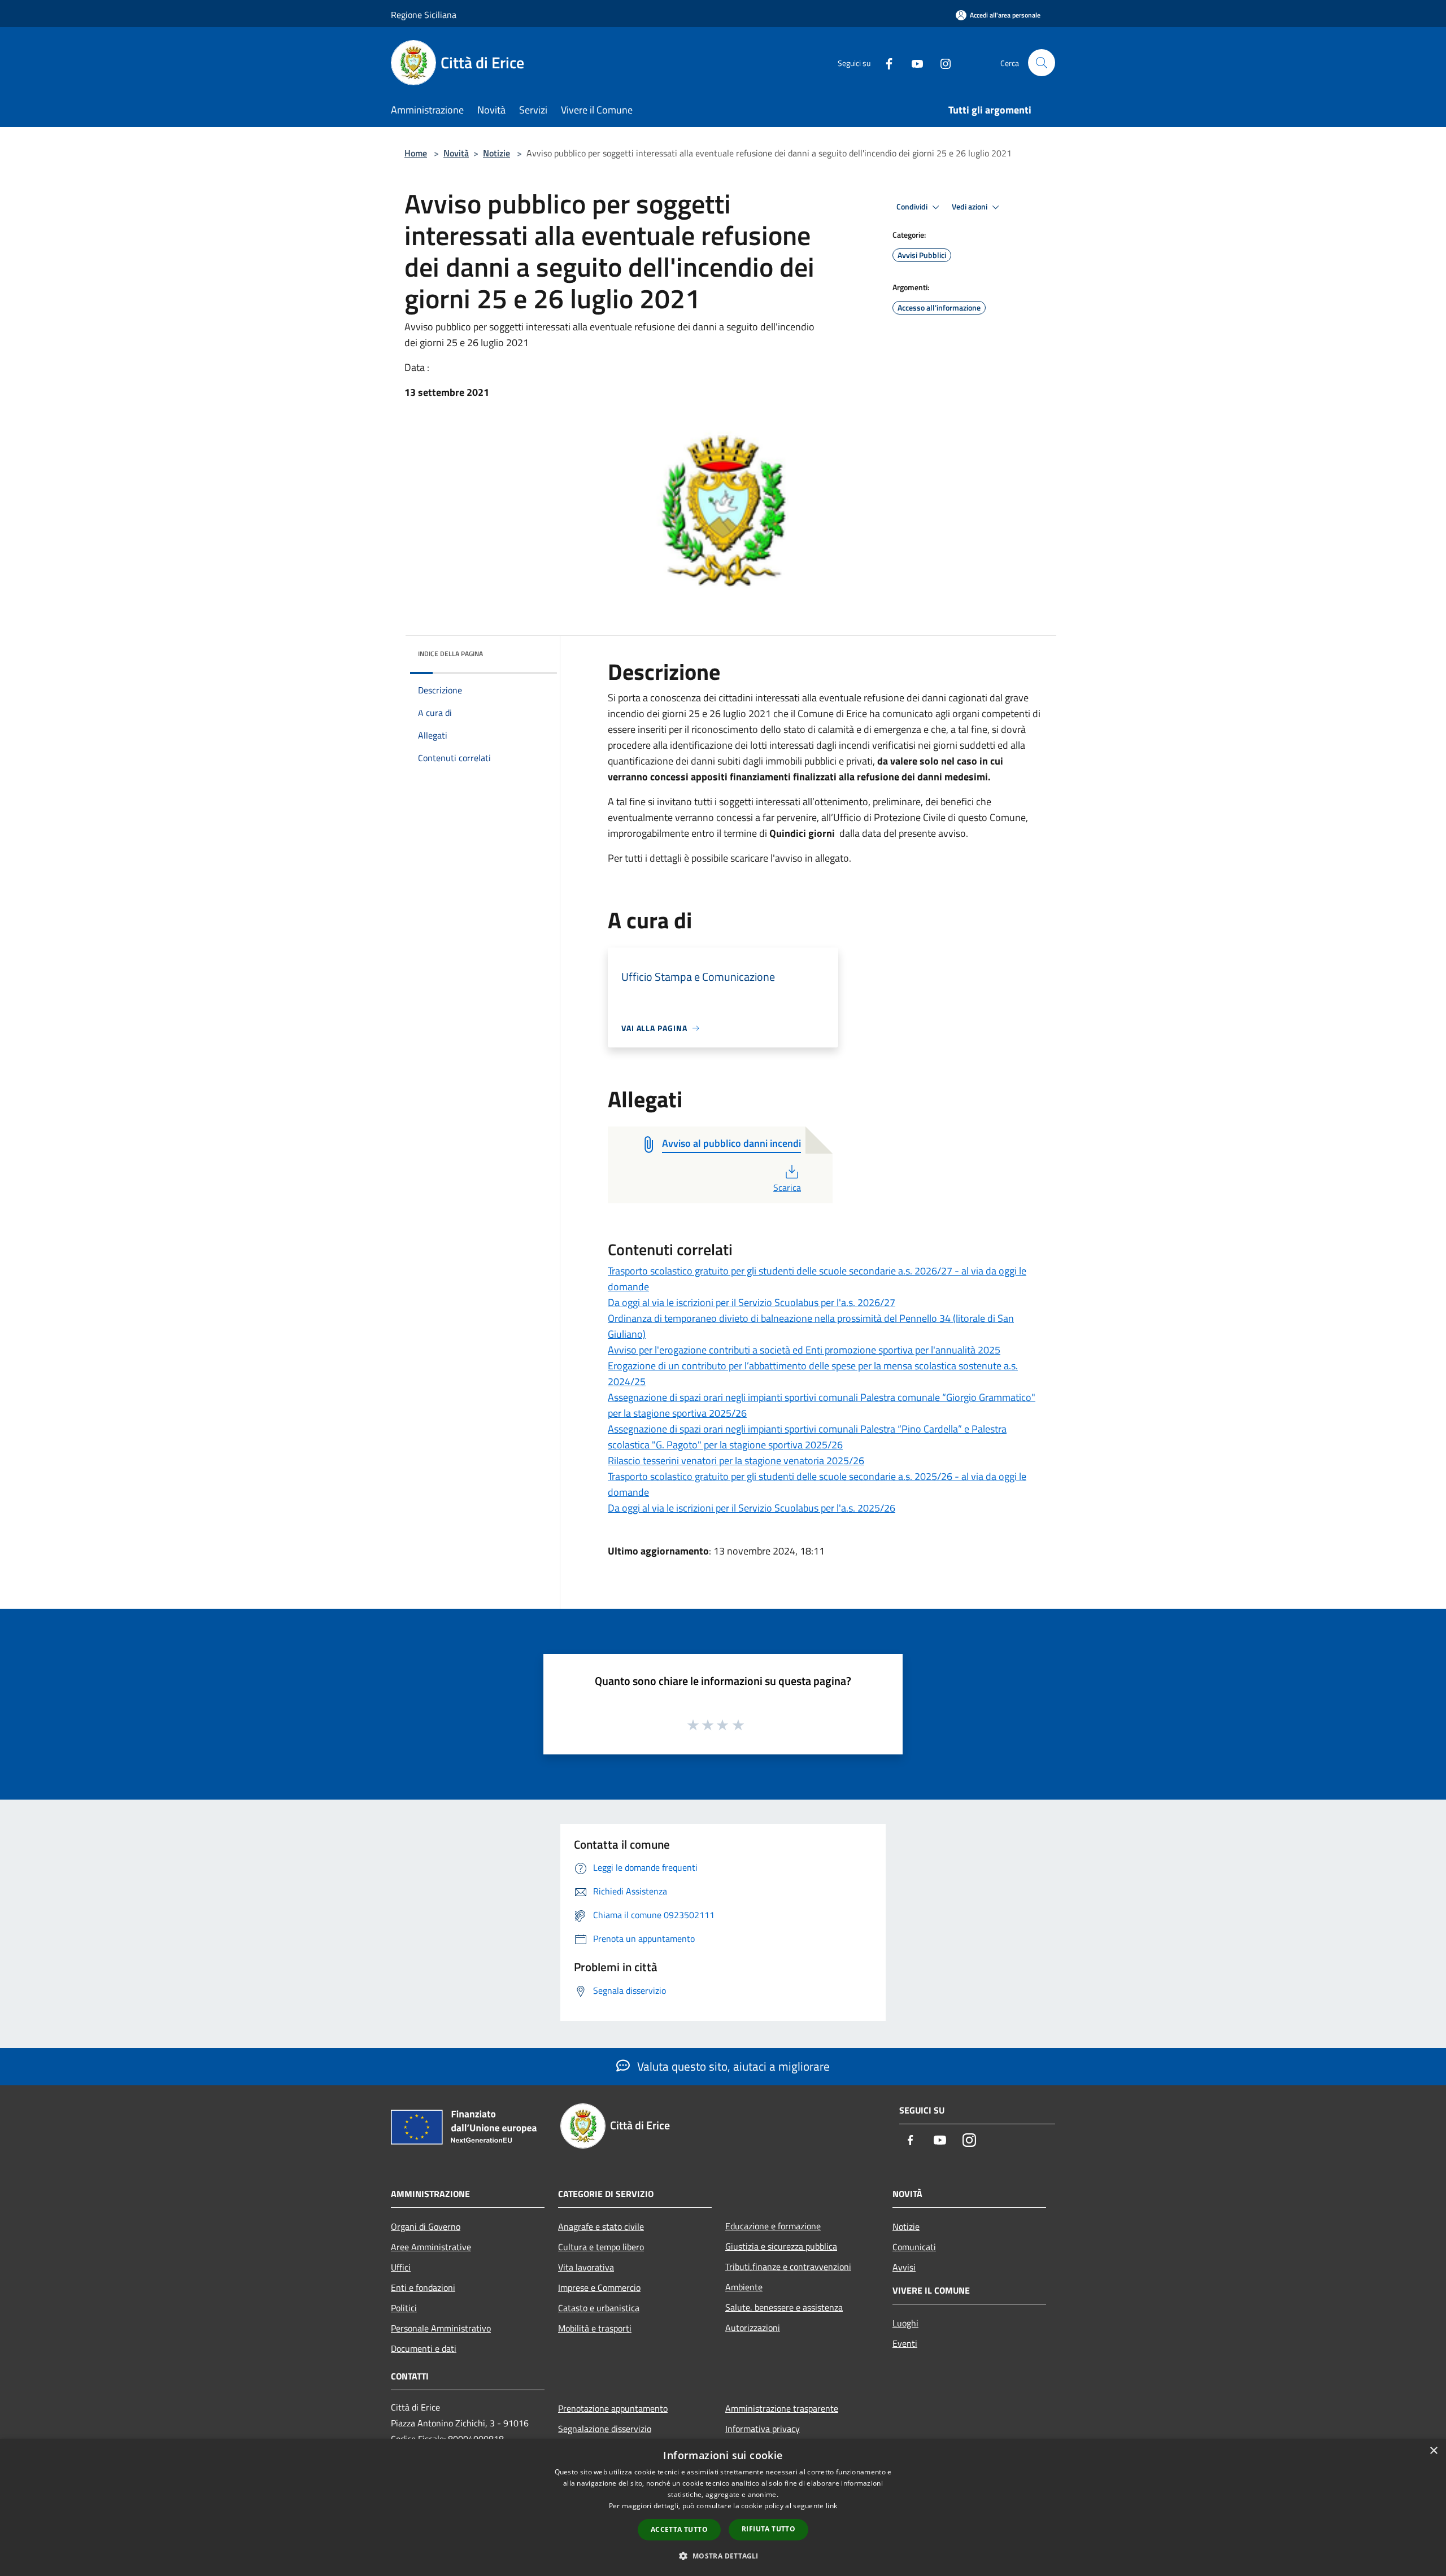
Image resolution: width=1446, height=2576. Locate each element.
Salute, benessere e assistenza (784, 2307)
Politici (404, 2308)
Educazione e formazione (773, 2226)
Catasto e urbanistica (599, 2308)
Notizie (496, 153)
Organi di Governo (426, 2226)
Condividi (913, 207)
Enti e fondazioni (423, 2287)
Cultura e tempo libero (601, 2247)
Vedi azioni (970, 207)
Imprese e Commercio (599, 2287)
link (831, 2506)
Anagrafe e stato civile (601, 2226)
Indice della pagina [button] (450, 654)
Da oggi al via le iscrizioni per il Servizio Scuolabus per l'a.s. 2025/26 (752, 1508)
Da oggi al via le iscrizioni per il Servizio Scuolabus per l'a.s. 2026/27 (752, 1302)
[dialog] (723, 2507)
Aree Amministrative (431, 2247)
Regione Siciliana (424, 15)
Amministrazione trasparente (782, 2408)
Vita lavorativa (586, 2267)
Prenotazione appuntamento (613, 2408)
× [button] (1433, 2451)
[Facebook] (885, 62)
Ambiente (744, 2287)
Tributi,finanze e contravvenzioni (788, 2267)
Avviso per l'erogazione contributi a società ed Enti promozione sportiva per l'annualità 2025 (804, 1350)
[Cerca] (1042, 63)
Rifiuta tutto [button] (768, 2529)
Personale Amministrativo (441, 2328)
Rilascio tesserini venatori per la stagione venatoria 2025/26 (736, 1461)
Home (416, 153)
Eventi (905, 2343)
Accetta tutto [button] (679, 2529)
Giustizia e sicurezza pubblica (781, 2246)
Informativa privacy (763, 2429)
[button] (723, 2556)
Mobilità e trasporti (595, 2328)
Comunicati (914, 2247)
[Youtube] (913, 62)
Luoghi (905, 2323)
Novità (456, 153)
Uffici (401, 2267)
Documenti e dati (424, 2348)
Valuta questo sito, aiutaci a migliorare (732, 2066)
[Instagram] (941, 62)
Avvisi (904, 2267)
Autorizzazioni (753, 2328)
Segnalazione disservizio (605, 2429)
